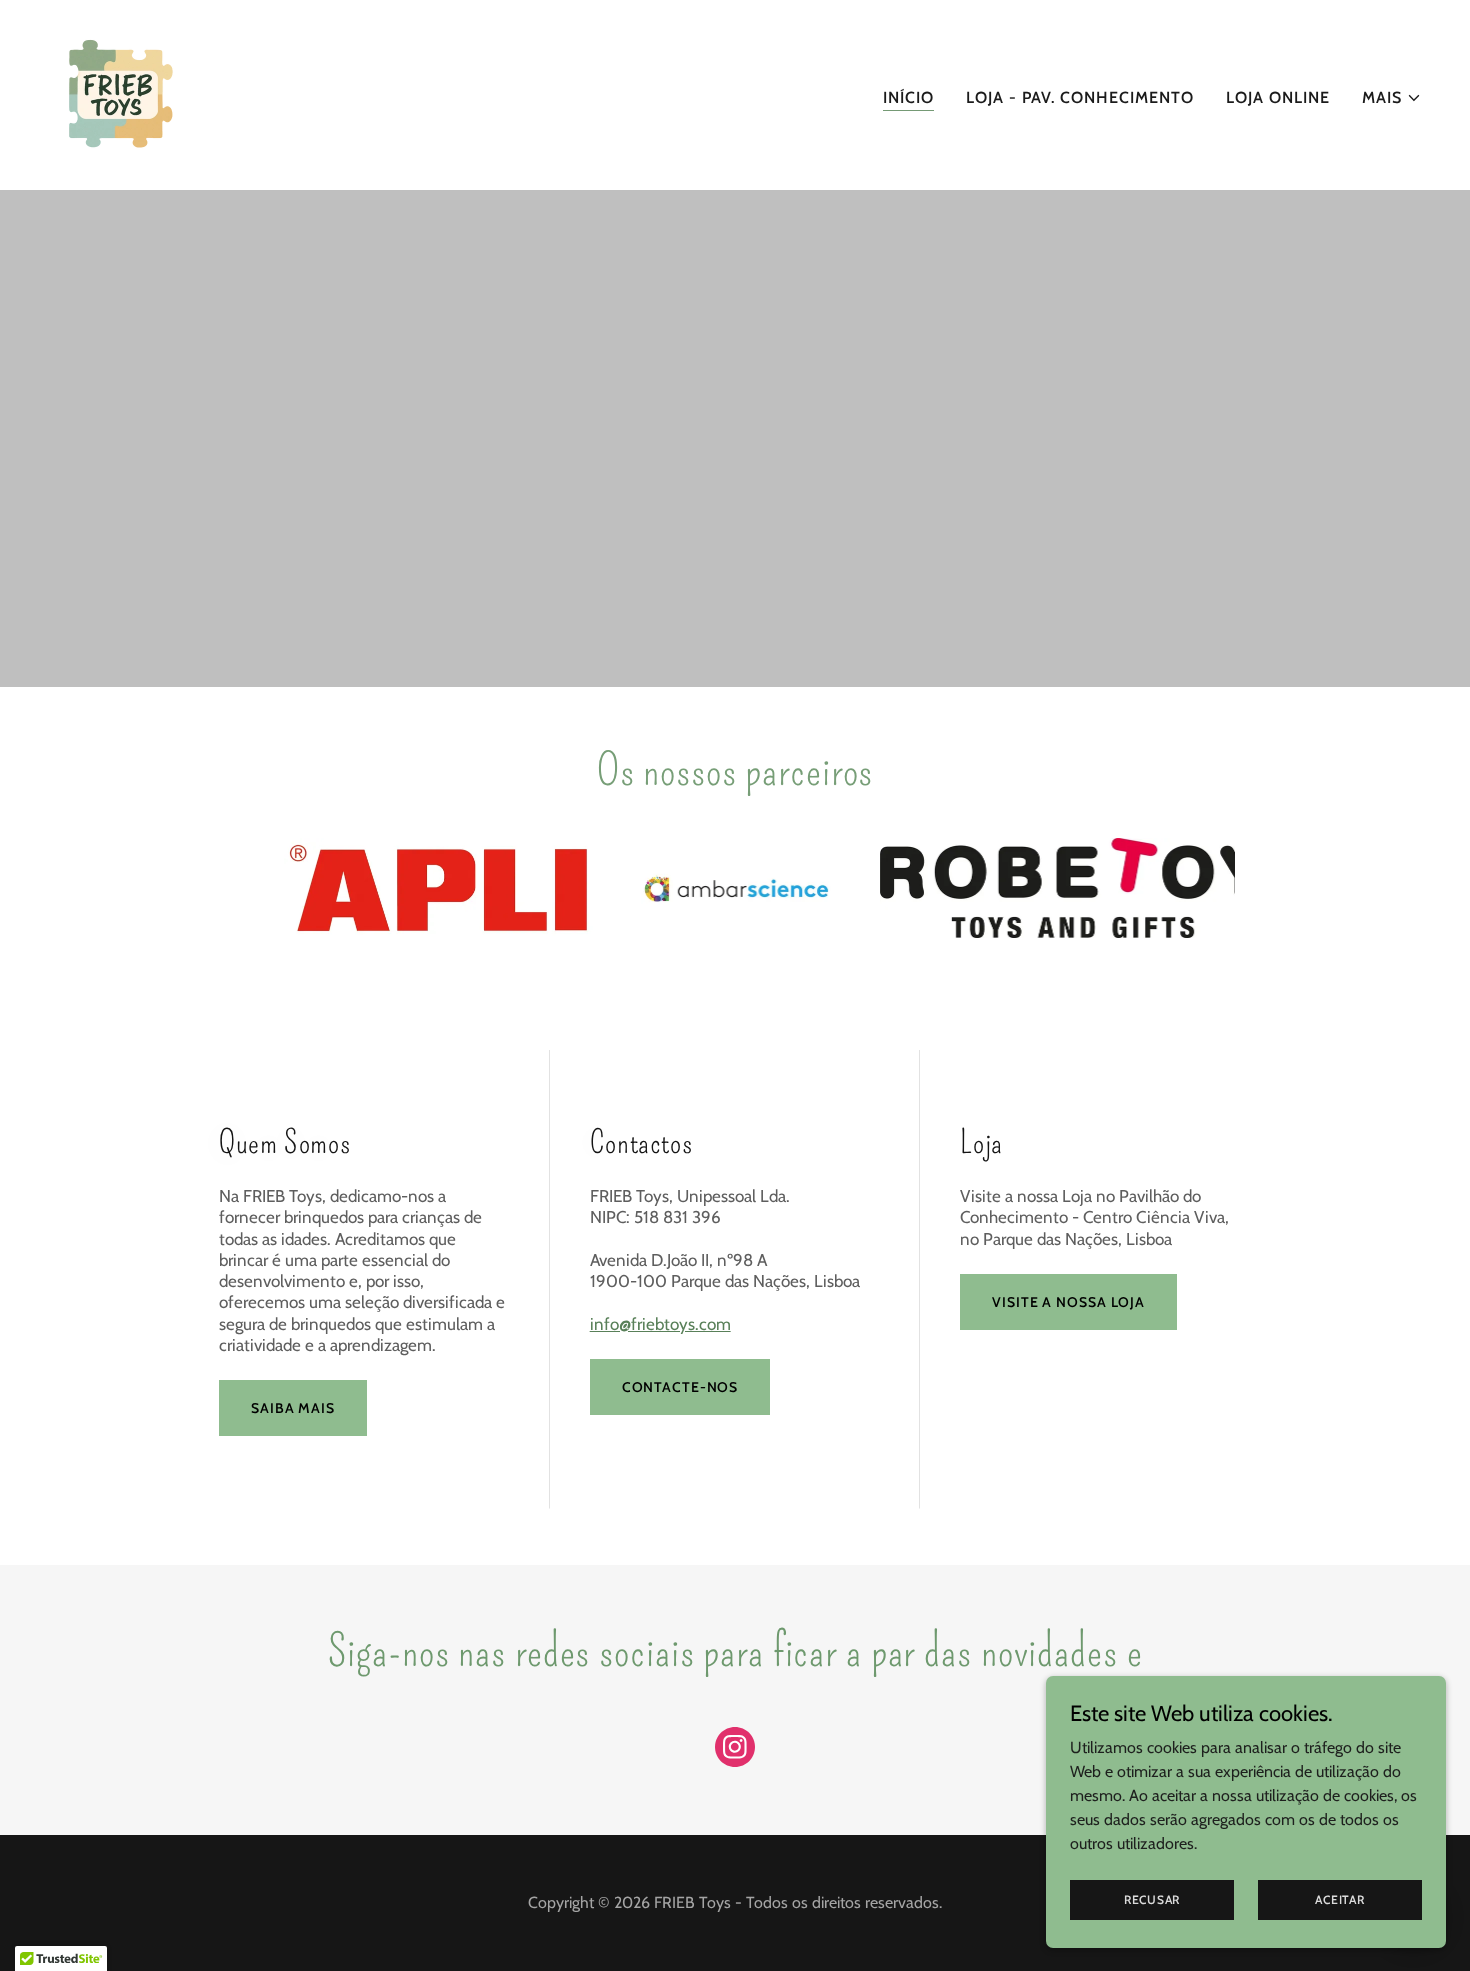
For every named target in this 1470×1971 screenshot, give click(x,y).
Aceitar (1339, 1899)
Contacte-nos (680, 1387)
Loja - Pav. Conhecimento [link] (1080, 97)
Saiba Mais (293, 1408)
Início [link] (908, 97)
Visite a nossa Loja (1068, 1302)
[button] (1392, 98)
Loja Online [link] (1278, 97)
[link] (119, 93)
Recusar (1152, 1899)
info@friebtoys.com (660, 1324)
